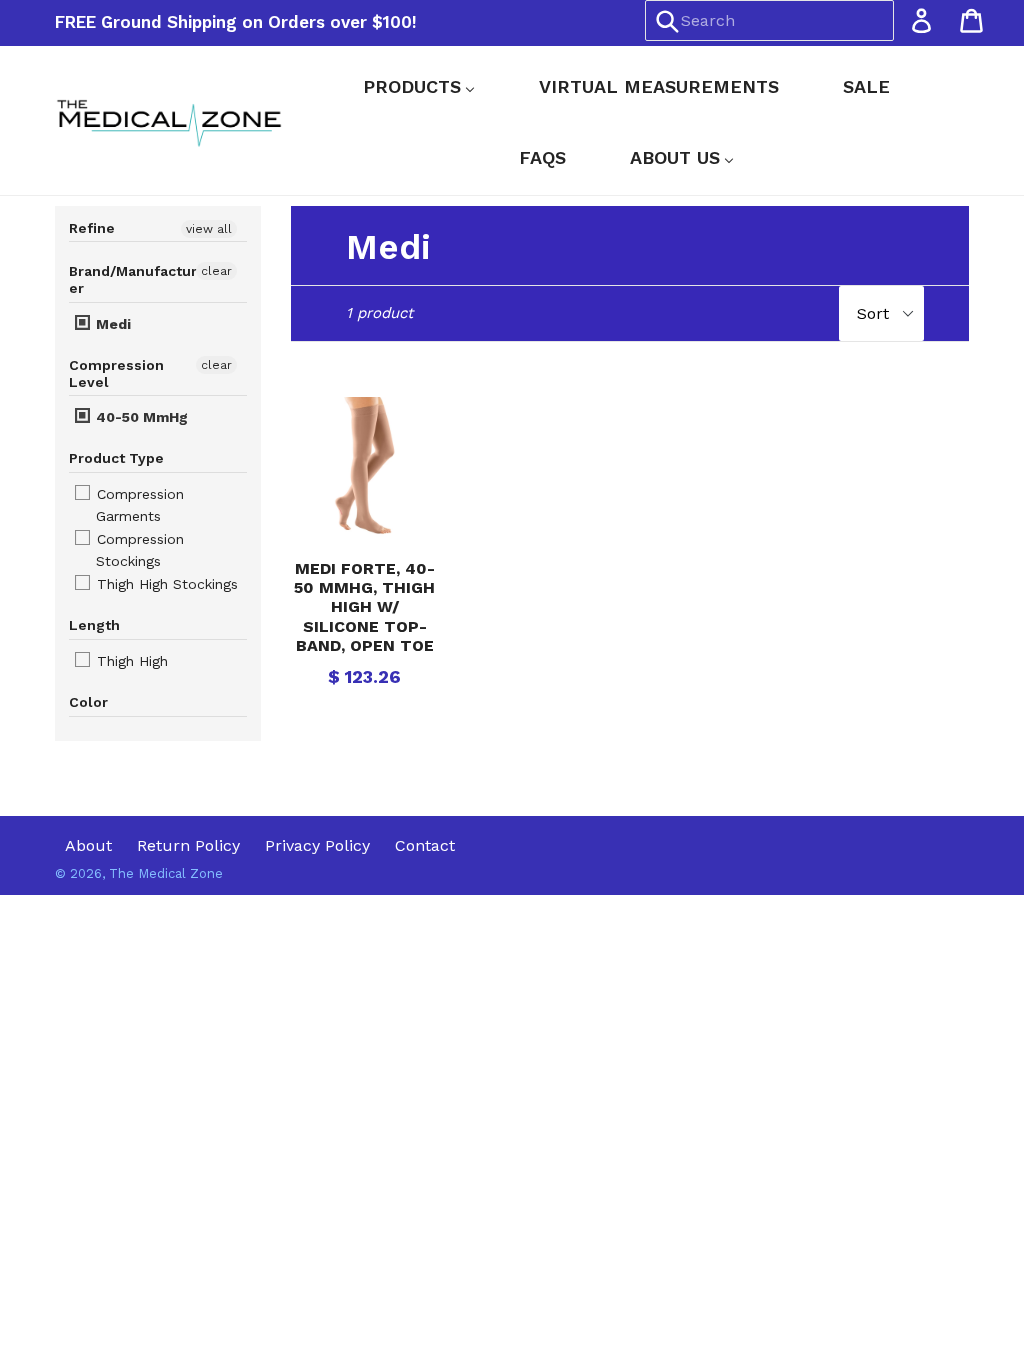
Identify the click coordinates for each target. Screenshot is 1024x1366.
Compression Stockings (138, 550)
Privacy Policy (317, 845)
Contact (425, 845)
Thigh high (130, 661)
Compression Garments (138, 505)
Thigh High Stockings (165, 584)
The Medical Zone (166, 873)
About (88, 845)
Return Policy (188, 845)
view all (209, 229)
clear (216, 271)
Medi (111, 324)
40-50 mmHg (140, 417)
